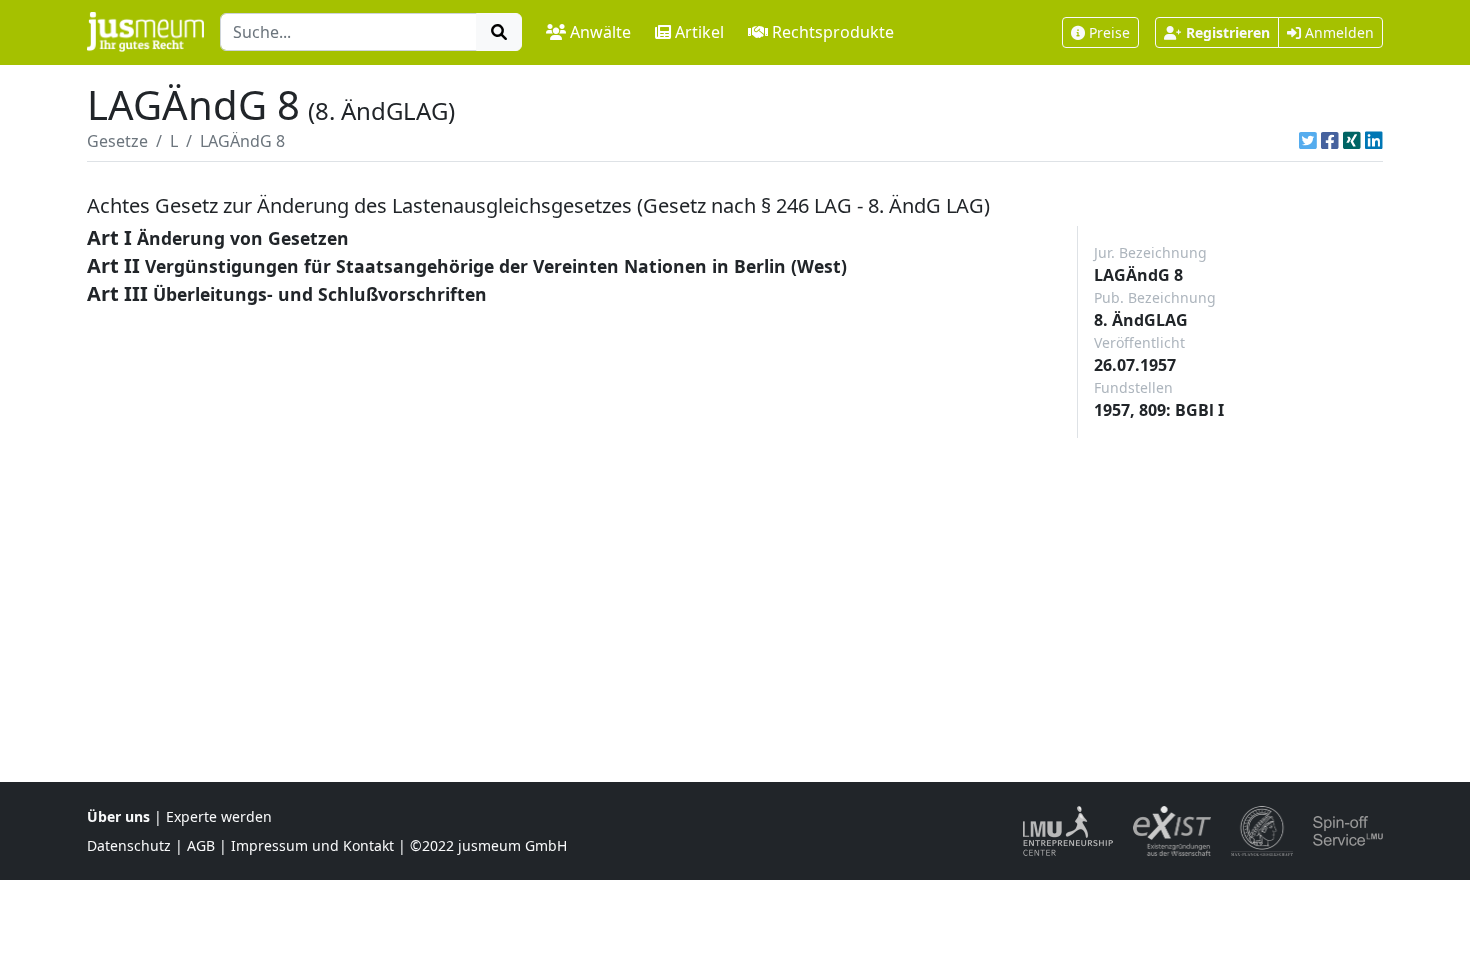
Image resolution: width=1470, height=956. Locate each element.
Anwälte (600, 32)
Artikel (699, 32)
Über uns (118, 816)
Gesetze (117, 141)
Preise (1109, 32)
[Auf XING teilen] (1352, 141)
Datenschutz (129, 845)
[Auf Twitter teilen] (1308, 141)
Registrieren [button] (1228, 32)
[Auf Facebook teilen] (1330, 141)
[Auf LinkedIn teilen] (1374, 141)
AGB (201, 845)
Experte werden (219, 816)
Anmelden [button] (1337, 32)
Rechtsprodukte (833, 32)
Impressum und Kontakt (312, 845)
